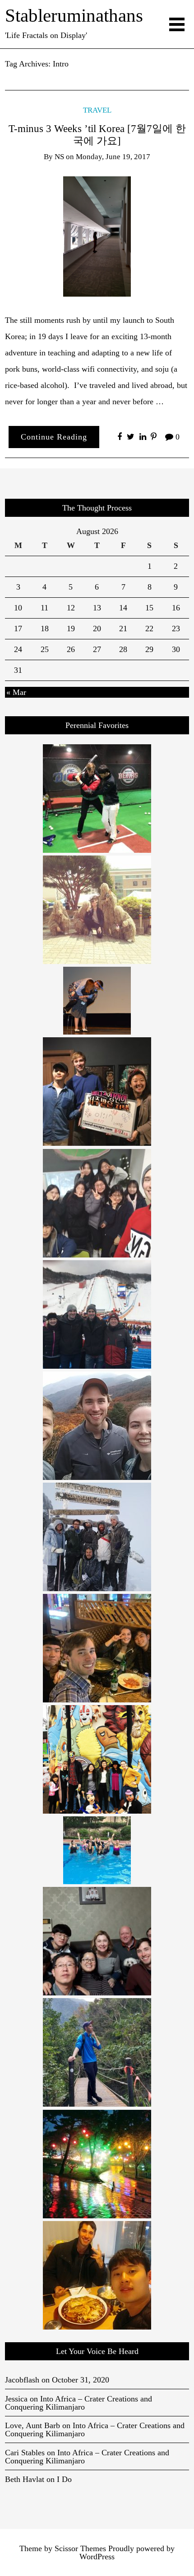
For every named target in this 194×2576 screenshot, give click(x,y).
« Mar (16, 692)
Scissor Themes (80, 2548)
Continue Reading (54, 437)
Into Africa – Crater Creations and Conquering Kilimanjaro (79, 2403)
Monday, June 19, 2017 (113, 157)
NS (59, 157)
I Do (64, 2479)
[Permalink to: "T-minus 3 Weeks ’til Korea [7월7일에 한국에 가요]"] (97, 236)
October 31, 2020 (81, 2380)
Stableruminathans (74, 16)
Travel (97, 110)
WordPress (97, 2557)
